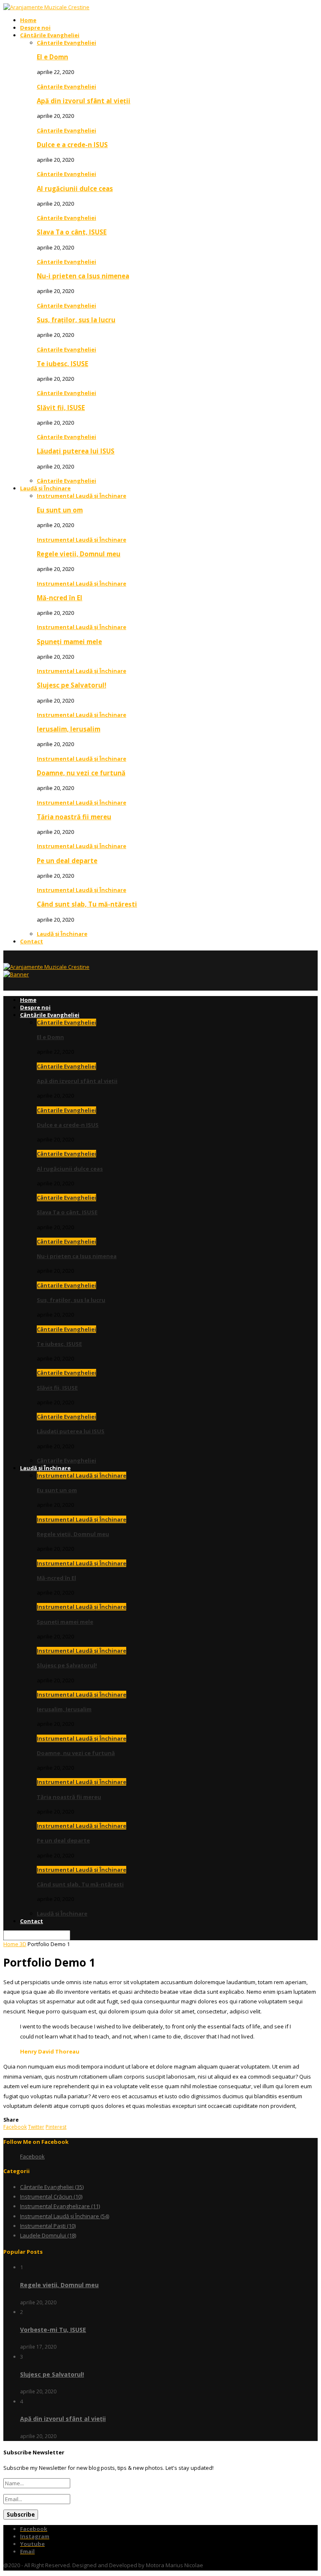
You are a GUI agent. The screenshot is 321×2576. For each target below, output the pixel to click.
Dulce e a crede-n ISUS (72, 145)
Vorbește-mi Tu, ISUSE (53, 2330)
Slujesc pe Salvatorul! (71, 685)
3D (23, 1944)
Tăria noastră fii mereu (74, 817)
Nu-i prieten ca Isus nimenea (83, 276)
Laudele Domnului (48, 2235)
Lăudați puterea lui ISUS (76, 451)
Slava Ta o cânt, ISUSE (72, 232)
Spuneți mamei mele (69, 642)
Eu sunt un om (60, 510)
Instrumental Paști (48, 2226)
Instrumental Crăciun (51, 2196)
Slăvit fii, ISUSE (61, 408)
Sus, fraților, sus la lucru (76, 320)
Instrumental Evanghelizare (60, 2206)
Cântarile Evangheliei (66, 43)
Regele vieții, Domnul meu (79, 554)
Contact (32, 941)
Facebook (32, 2156)
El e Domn (52, 57)
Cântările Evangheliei (50, 35)
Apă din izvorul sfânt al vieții (84, 101)
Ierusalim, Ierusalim (69, 729)
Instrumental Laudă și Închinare (82, 496)
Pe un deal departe (67, 861)
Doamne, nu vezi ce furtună (81, 773)
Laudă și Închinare (45, 488)
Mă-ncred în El (60, 598)
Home (28, 20)
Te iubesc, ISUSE (62, 364)
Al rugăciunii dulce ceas (75, 189)
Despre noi (35, 28)
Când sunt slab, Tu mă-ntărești (87, 904)
